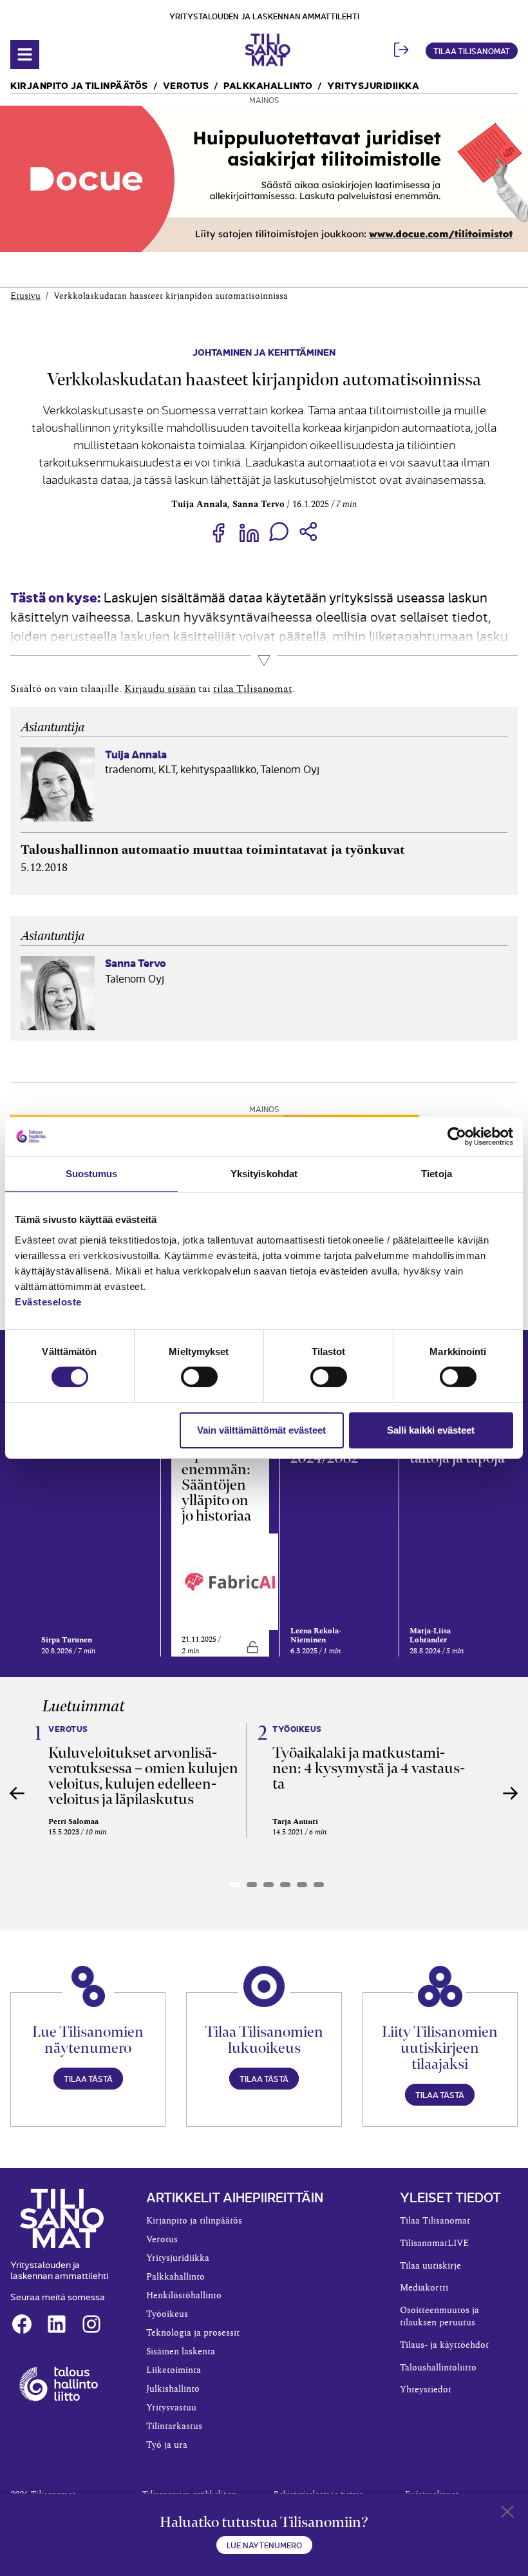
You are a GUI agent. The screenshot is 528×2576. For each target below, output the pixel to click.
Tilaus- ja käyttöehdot (444, 2345)
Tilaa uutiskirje (430, 2266)
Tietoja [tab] (437, 1174)
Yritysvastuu (171, 2408)
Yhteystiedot (426, 2390)
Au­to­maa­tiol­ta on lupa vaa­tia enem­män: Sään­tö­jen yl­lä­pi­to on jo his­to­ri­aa (216, 1469)
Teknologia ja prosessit (193, 2333)
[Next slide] (511, 1793)
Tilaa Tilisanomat (472, 51)
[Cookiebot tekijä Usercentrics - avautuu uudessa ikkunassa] (457, 1137)
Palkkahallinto (268, 85)
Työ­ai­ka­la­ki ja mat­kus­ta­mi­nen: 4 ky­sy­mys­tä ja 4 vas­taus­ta (369, 1768)
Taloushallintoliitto (438, 2368)
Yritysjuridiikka (373, 85)
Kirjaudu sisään (160, 689)
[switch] (199, 1377)
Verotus (186, 85)
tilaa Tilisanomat (253, 689)
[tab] (235, 1885)
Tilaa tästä (88, 2078)
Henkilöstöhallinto (184, 2296)
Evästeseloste (48, 1301)
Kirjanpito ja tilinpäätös (79, 85)
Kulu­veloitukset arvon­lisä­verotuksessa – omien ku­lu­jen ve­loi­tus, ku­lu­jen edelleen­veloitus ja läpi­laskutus (143, 1776)
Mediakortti (424, 2288)
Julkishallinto (173, 2389)
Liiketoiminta (174, 2370)
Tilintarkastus (174, 2427)
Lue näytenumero (264, 2545)
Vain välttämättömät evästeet (261, 1430)
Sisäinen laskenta (181, 2352)
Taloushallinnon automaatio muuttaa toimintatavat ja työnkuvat (213, 850)
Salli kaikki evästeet (431, 1430)
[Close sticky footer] (507, 2514)
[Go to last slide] (17, 1793)
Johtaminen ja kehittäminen (264, 351)
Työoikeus (167, 2314)
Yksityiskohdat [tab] (264, 1174)
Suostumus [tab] (92, 1174)
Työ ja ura (167, 2445)
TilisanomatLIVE (434, 2244)
